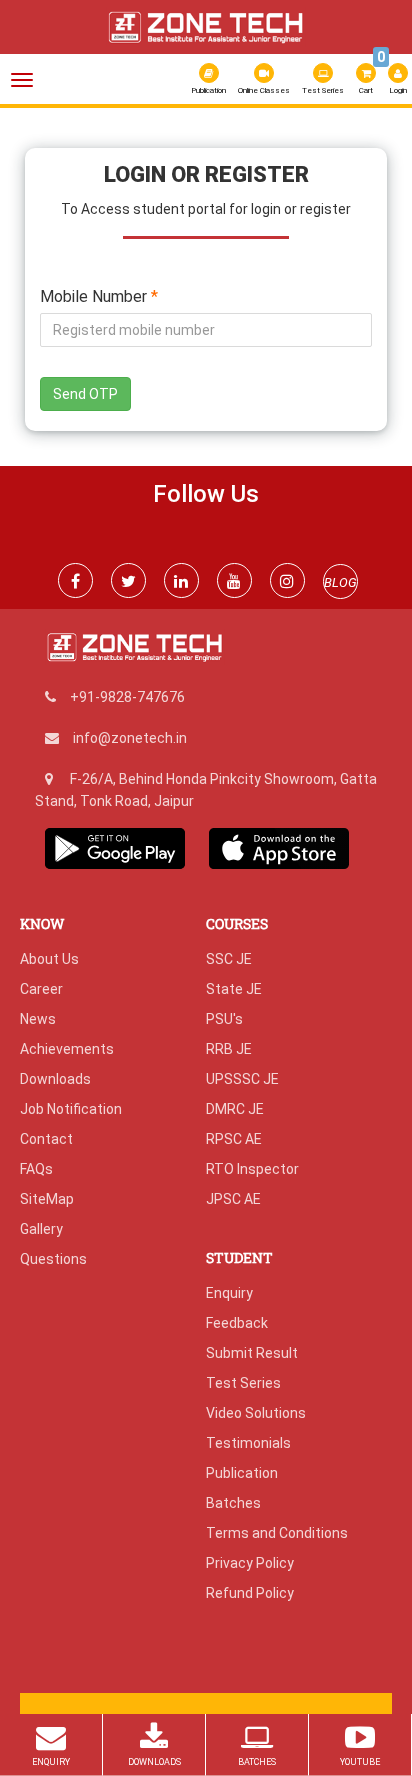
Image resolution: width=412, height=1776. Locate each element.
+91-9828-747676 (127, 697)
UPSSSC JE (242, 1079)
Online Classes (264, 90)
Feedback (237, 1323)
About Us (49, 959)
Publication (208, 90)
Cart (368, 77)
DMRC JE (235, 1109)
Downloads (55, 1079)
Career (41, 989)
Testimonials (248, 1443)
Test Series (323, 90)
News (38, 1019)
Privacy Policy (250, 1563)
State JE (234, 989)
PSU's (224, 1019)
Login (398, 90)
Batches (233, 1503)
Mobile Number (99, 297)
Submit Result (252, 1353)
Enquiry (229, 1293)
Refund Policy (250, 1593)
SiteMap (47, 1199)
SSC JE (229, 959)
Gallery (41, 1229)
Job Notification (71, 1109)
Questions (53, 1259)
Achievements (67, 1049)
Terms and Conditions (277, 1533)
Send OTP (85, 394)
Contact (46, 1139)
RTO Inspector (252, 1169)
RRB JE (229, 1049)
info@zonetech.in (130, 738)
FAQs (36, 1169)
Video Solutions (256, 1413)
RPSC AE (234, 1139)
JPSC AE (233, 1199)
